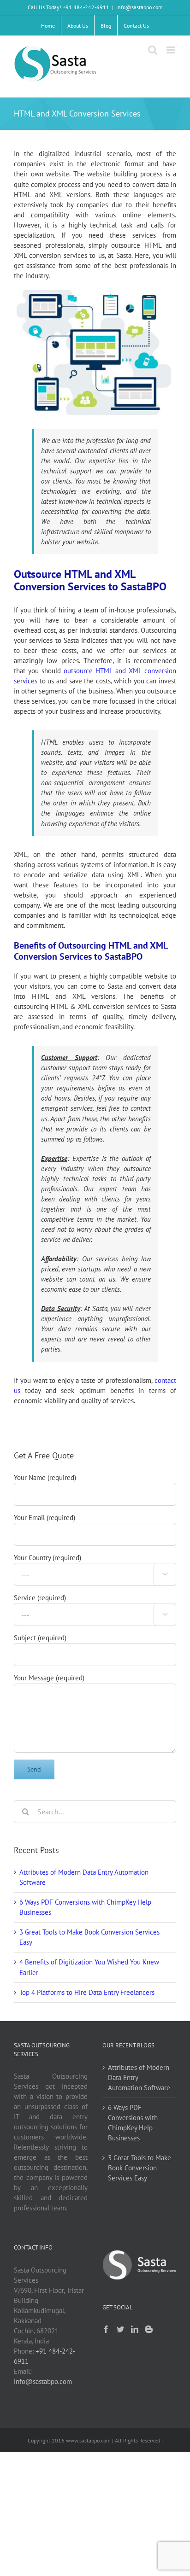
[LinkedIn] (135, 2329)
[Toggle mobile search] (153, 50)
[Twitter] (120, 2329)
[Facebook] (106, 2329)
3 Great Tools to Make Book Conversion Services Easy (140, 2168)
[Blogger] (149, 2329)
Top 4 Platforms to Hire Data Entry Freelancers (87, 1992)
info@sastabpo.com (140, 7)
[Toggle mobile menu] (171, 50)
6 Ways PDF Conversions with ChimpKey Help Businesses (133, 2123)
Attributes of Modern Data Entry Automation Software (139, 2078)
